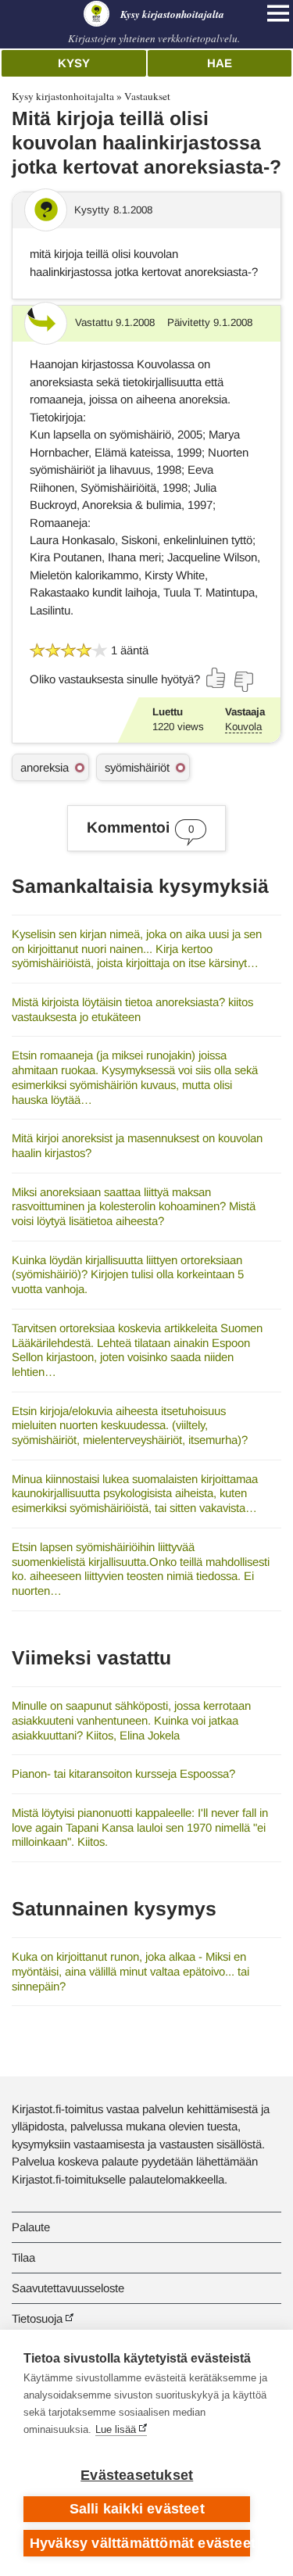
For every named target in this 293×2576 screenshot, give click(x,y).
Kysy (74, 63)
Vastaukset (147, 96)
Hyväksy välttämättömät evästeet (140, 2543)
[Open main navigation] (278, 13)
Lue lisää (116, 2429)
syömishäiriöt (137, 767)
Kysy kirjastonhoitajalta (63, 96)
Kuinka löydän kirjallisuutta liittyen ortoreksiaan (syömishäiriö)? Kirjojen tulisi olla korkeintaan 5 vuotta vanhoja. (128, 1274)
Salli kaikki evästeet (137, 2509)
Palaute (31, 2227)
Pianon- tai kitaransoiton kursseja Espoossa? (123, 1773)
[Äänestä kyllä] (216, 678)
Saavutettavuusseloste (68, 2288)
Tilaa (23, 2257)
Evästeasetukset (137, 2475)
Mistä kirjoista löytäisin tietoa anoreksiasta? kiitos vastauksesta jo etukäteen (132, 1009)
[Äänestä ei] (243, 682)
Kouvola (243, 727)
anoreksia (45, 767)
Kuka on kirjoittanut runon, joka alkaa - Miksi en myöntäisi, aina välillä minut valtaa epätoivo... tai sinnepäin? (130, 1971)
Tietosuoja (37, 2318)
